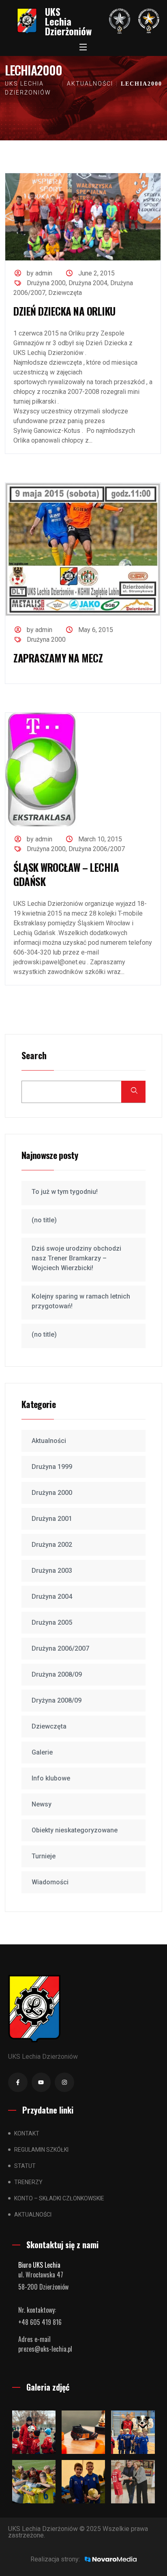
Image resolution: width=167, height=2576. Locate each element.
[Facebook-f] (18, 2082)
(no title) (44, 1220)
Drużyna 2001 (52, 1519)
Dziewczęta (65, 293)
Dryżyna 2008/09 (57, 1700)
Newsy (42, 1804)
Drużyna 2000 (46, 283)
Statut (25, 2166)
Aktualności (49, 1441)
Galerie (42, 1752)
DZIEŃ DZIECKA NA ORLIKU (64, 311)
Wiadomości (50, 1882)
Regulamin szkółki (41, 2150)
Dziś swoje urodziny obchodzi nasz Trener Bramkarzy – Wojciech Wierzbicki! (76, 1258)
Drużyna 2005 (52, 1622)
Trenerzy (28, 2182)
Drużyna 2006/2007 (97, 849)
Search (34, 1056)
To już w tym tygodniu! (65, 1192)
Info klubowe (51, 1778)
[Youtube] (41, 2082)
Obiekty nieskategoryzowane (75, 1830)
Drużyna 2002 (52, 1545)
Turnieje (44, 1856)
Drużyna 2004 (88, 283)
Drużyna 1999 (52, 1467)
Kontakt (27, 2133)
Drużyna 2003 (52, 1571)
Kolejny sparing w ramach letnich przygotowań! (81, 1301)
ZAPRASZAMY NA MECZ (58, 658)
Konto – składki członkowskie (59, 2198)
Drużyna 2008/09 (57, 1674)
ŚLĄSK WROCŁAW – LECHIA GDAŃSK (66, 874)
